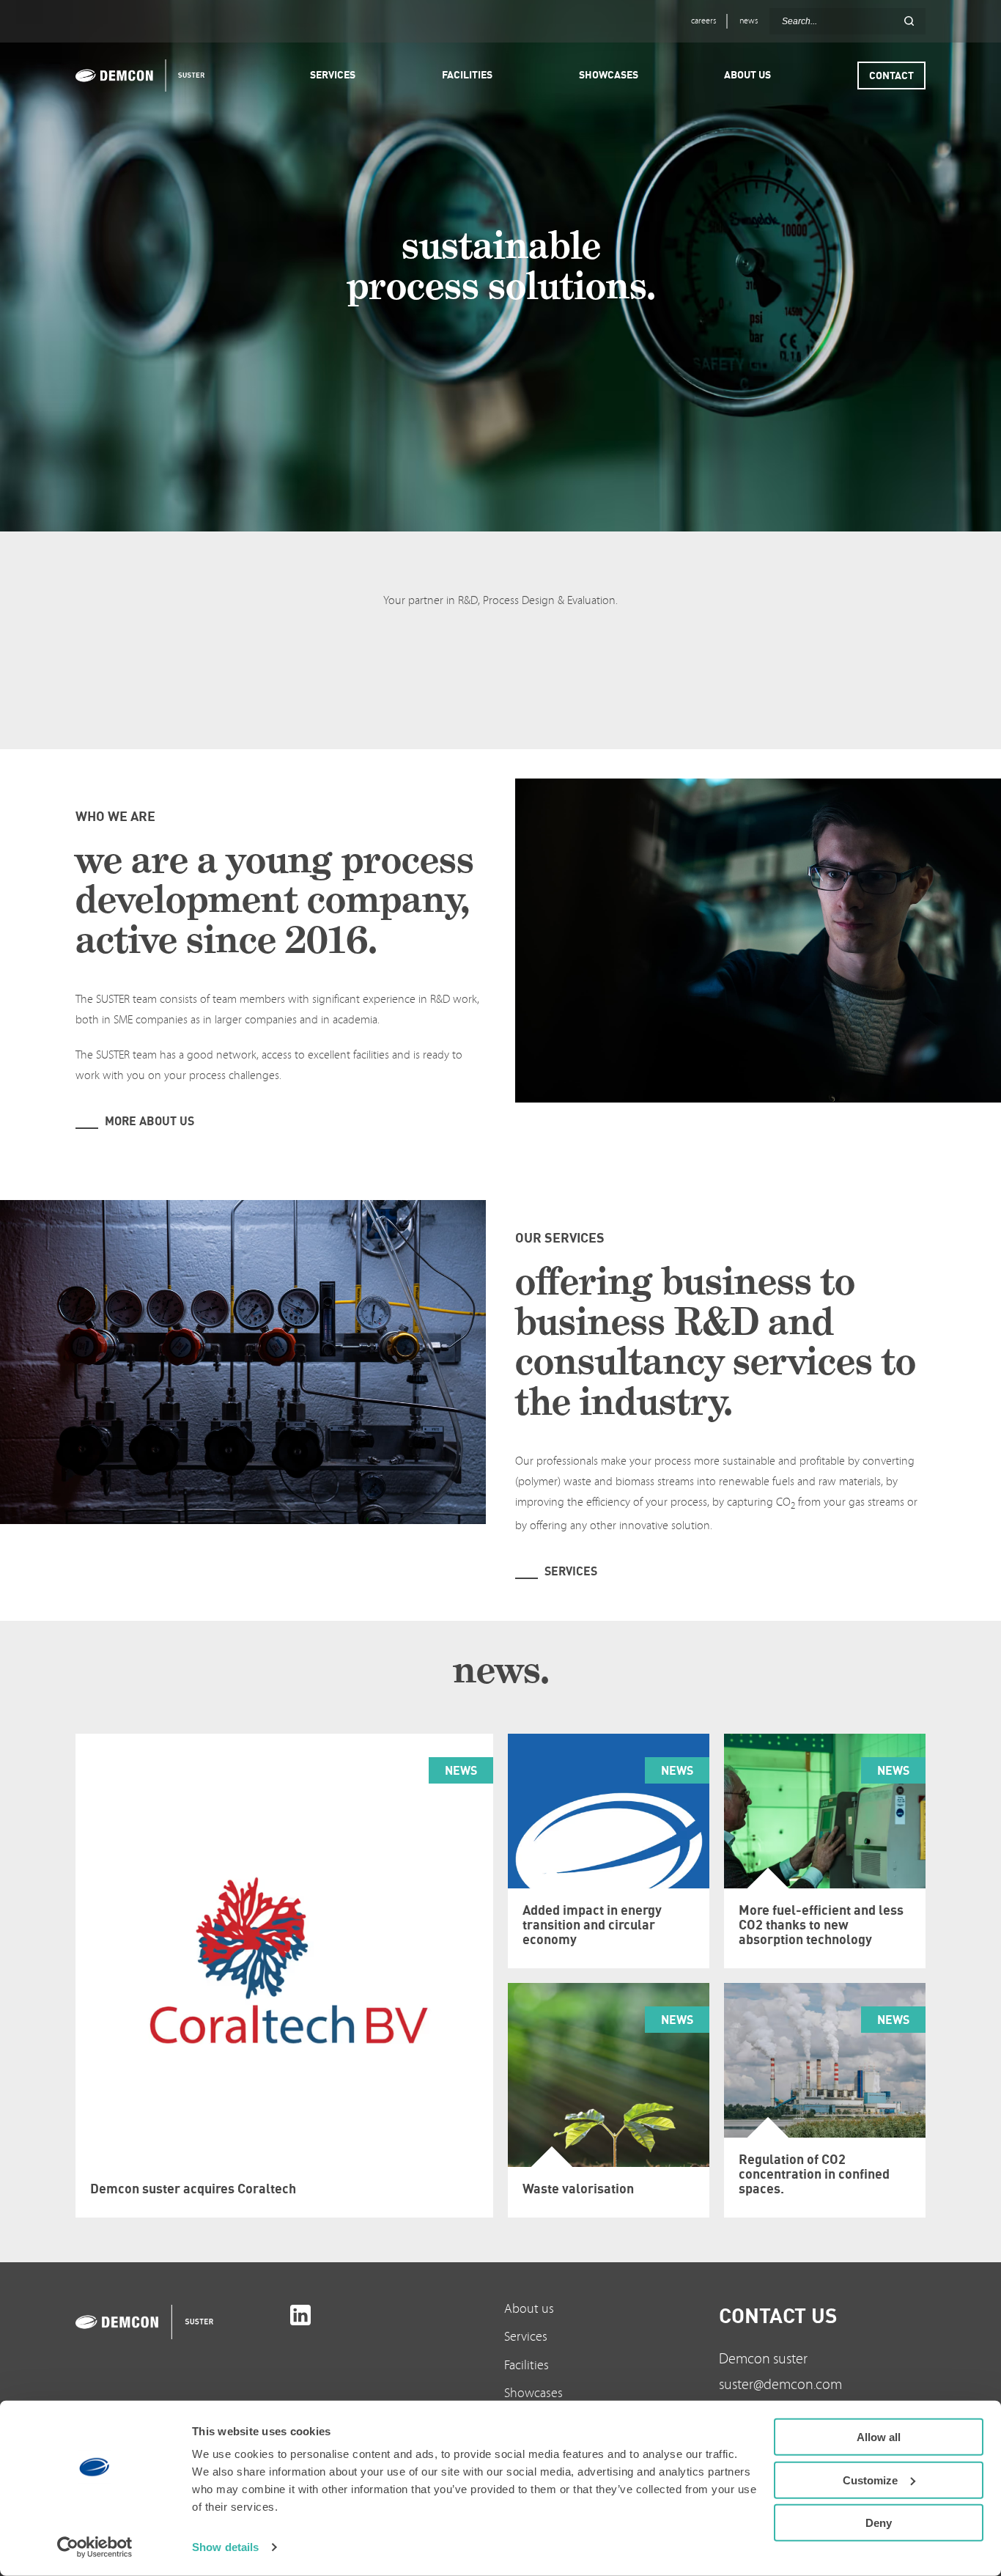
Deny (879, 2523)
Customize (870, 2480)
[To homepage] (179, 2322)
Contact (891, 75)
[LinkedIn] (300, 2315)
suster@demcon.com (780, 2385)
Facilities (527, 2365)
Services (571, 1571)
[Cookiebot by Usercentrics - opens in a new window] (95, 2547)
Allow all (879, 2437)
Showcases (533, 2393)
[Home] (147, 76)
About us (529, 2309)
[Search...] (909, 21)
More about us (149, 1121)
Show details (225, 2547)
